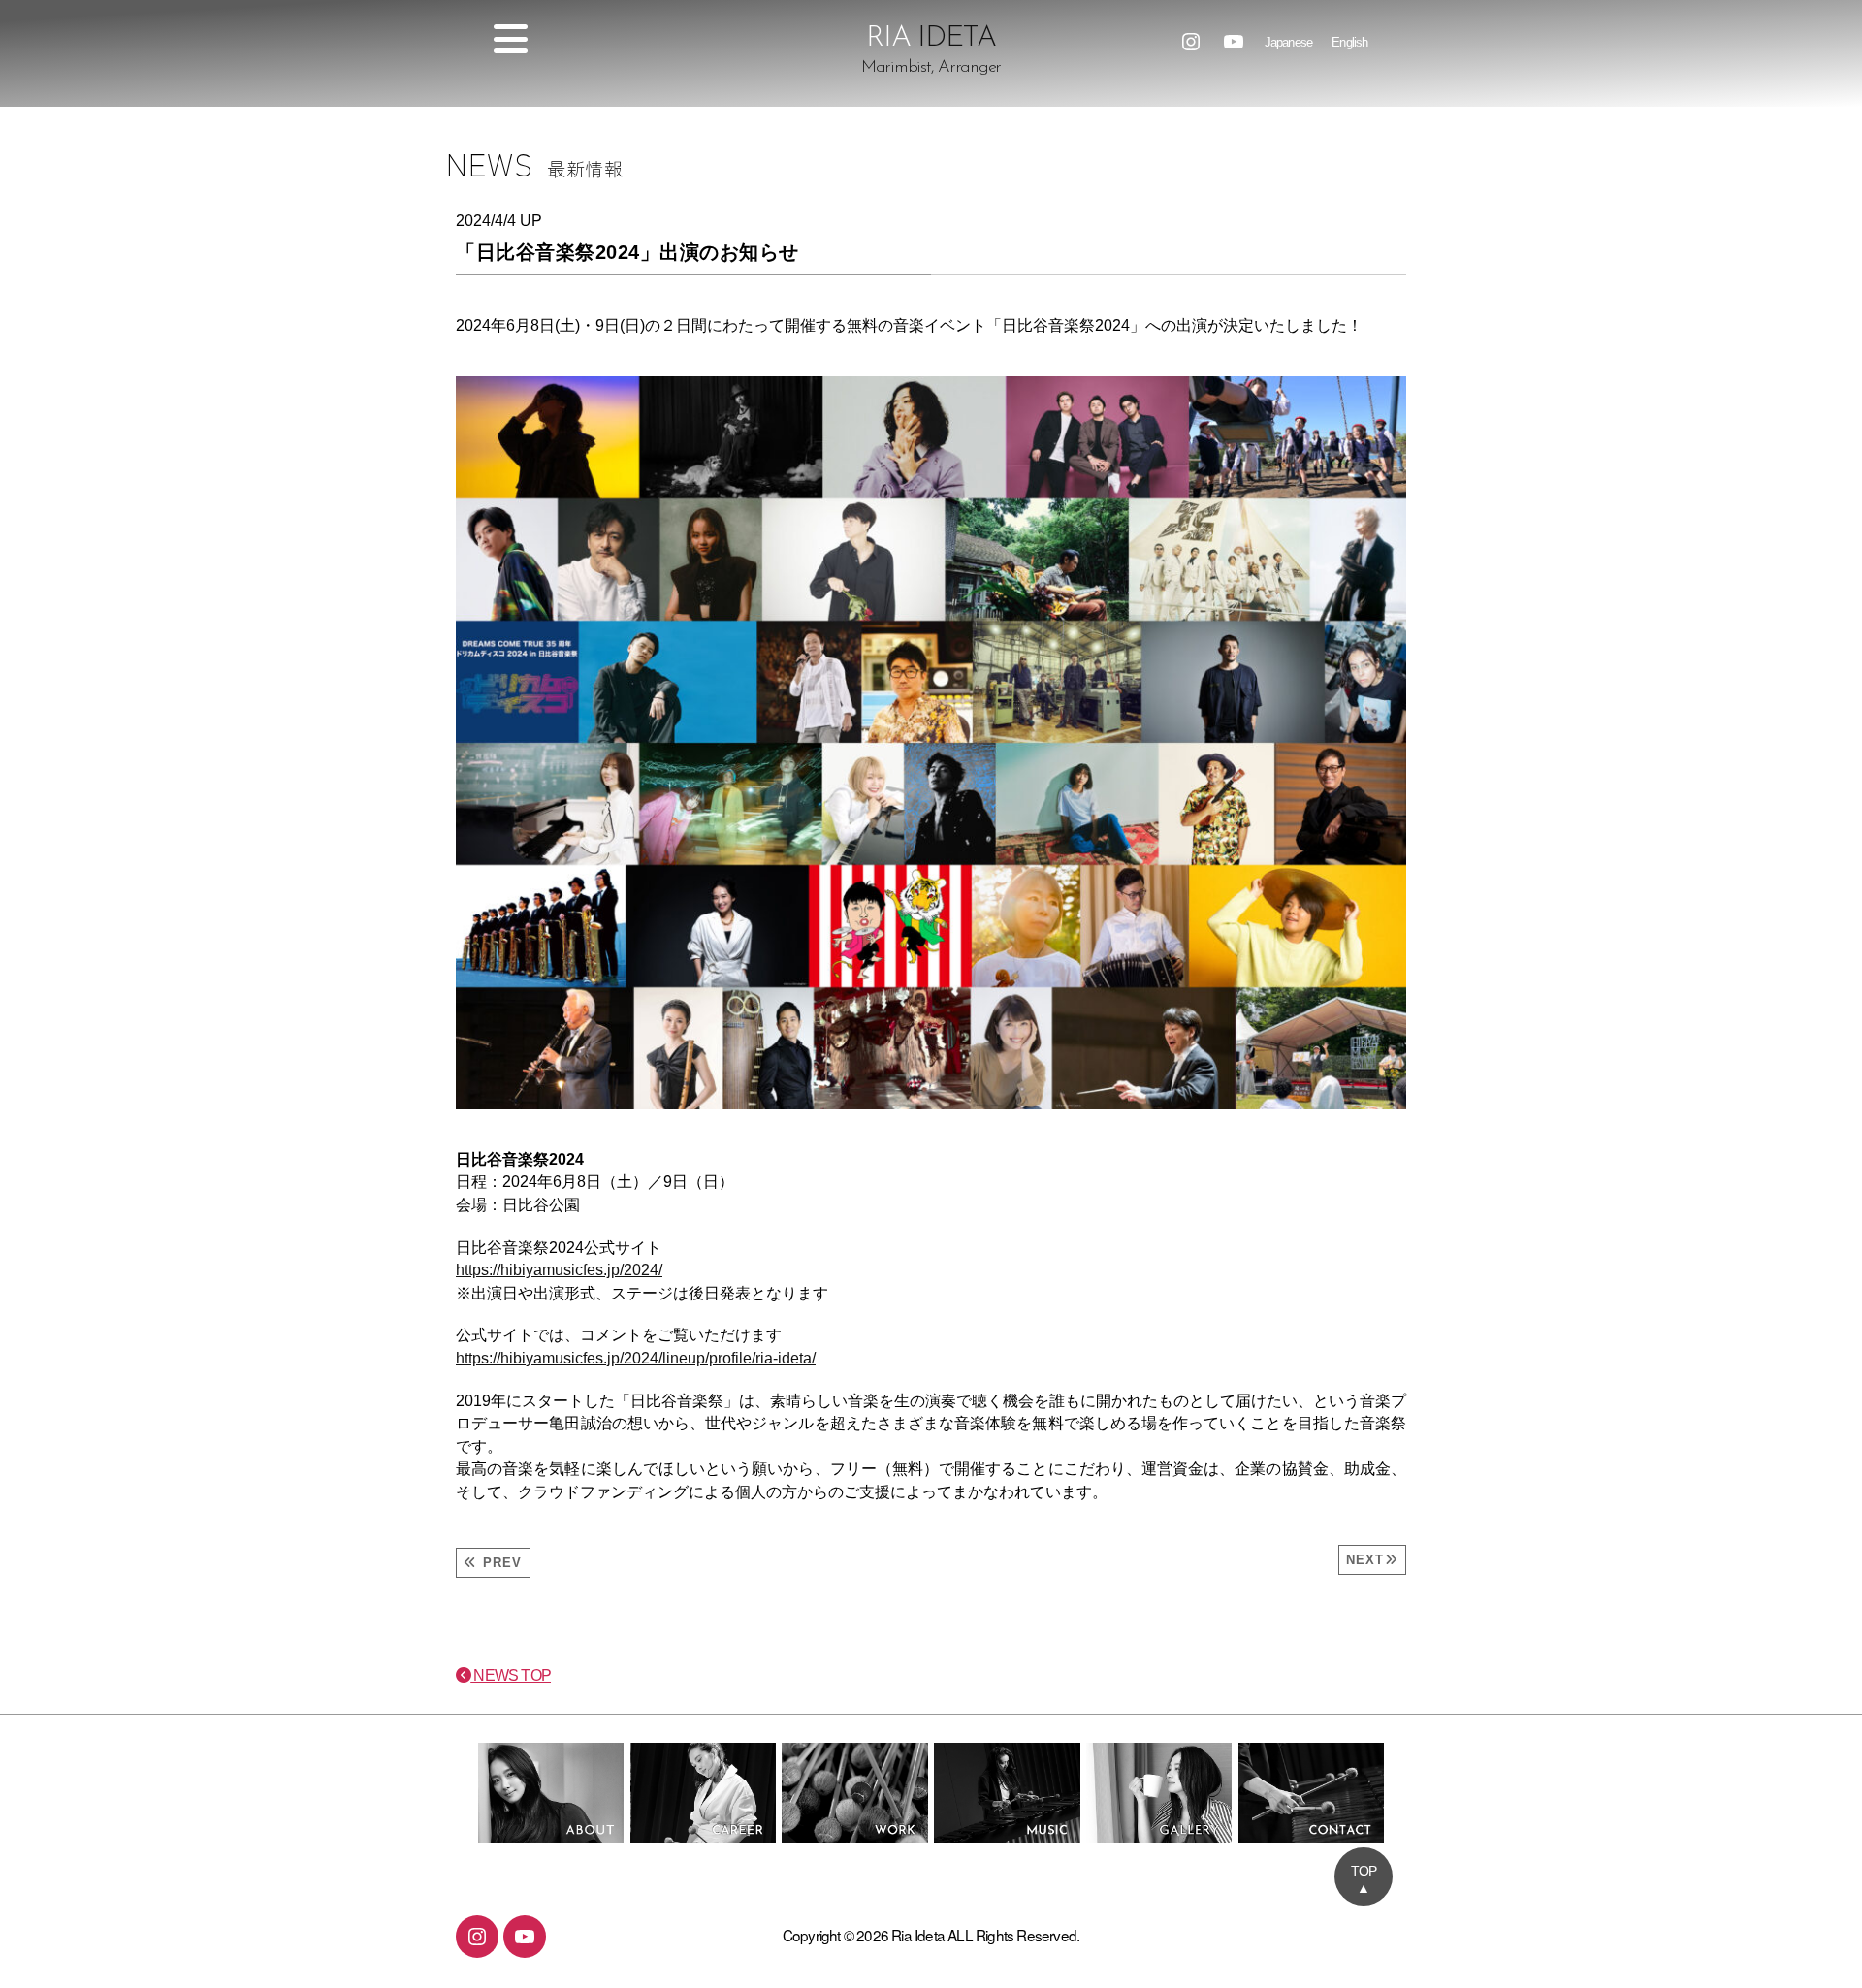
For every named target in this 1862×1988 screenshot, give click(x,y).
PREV (499, 1563)
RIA (931, 51)
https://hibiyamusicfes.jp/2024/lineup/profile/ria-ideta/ (636, 1358)
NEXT (1365, 1560)
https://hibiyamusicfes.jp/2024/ (559, 1270)
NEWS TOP (511, 1675)
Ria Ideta (918, 1935)
